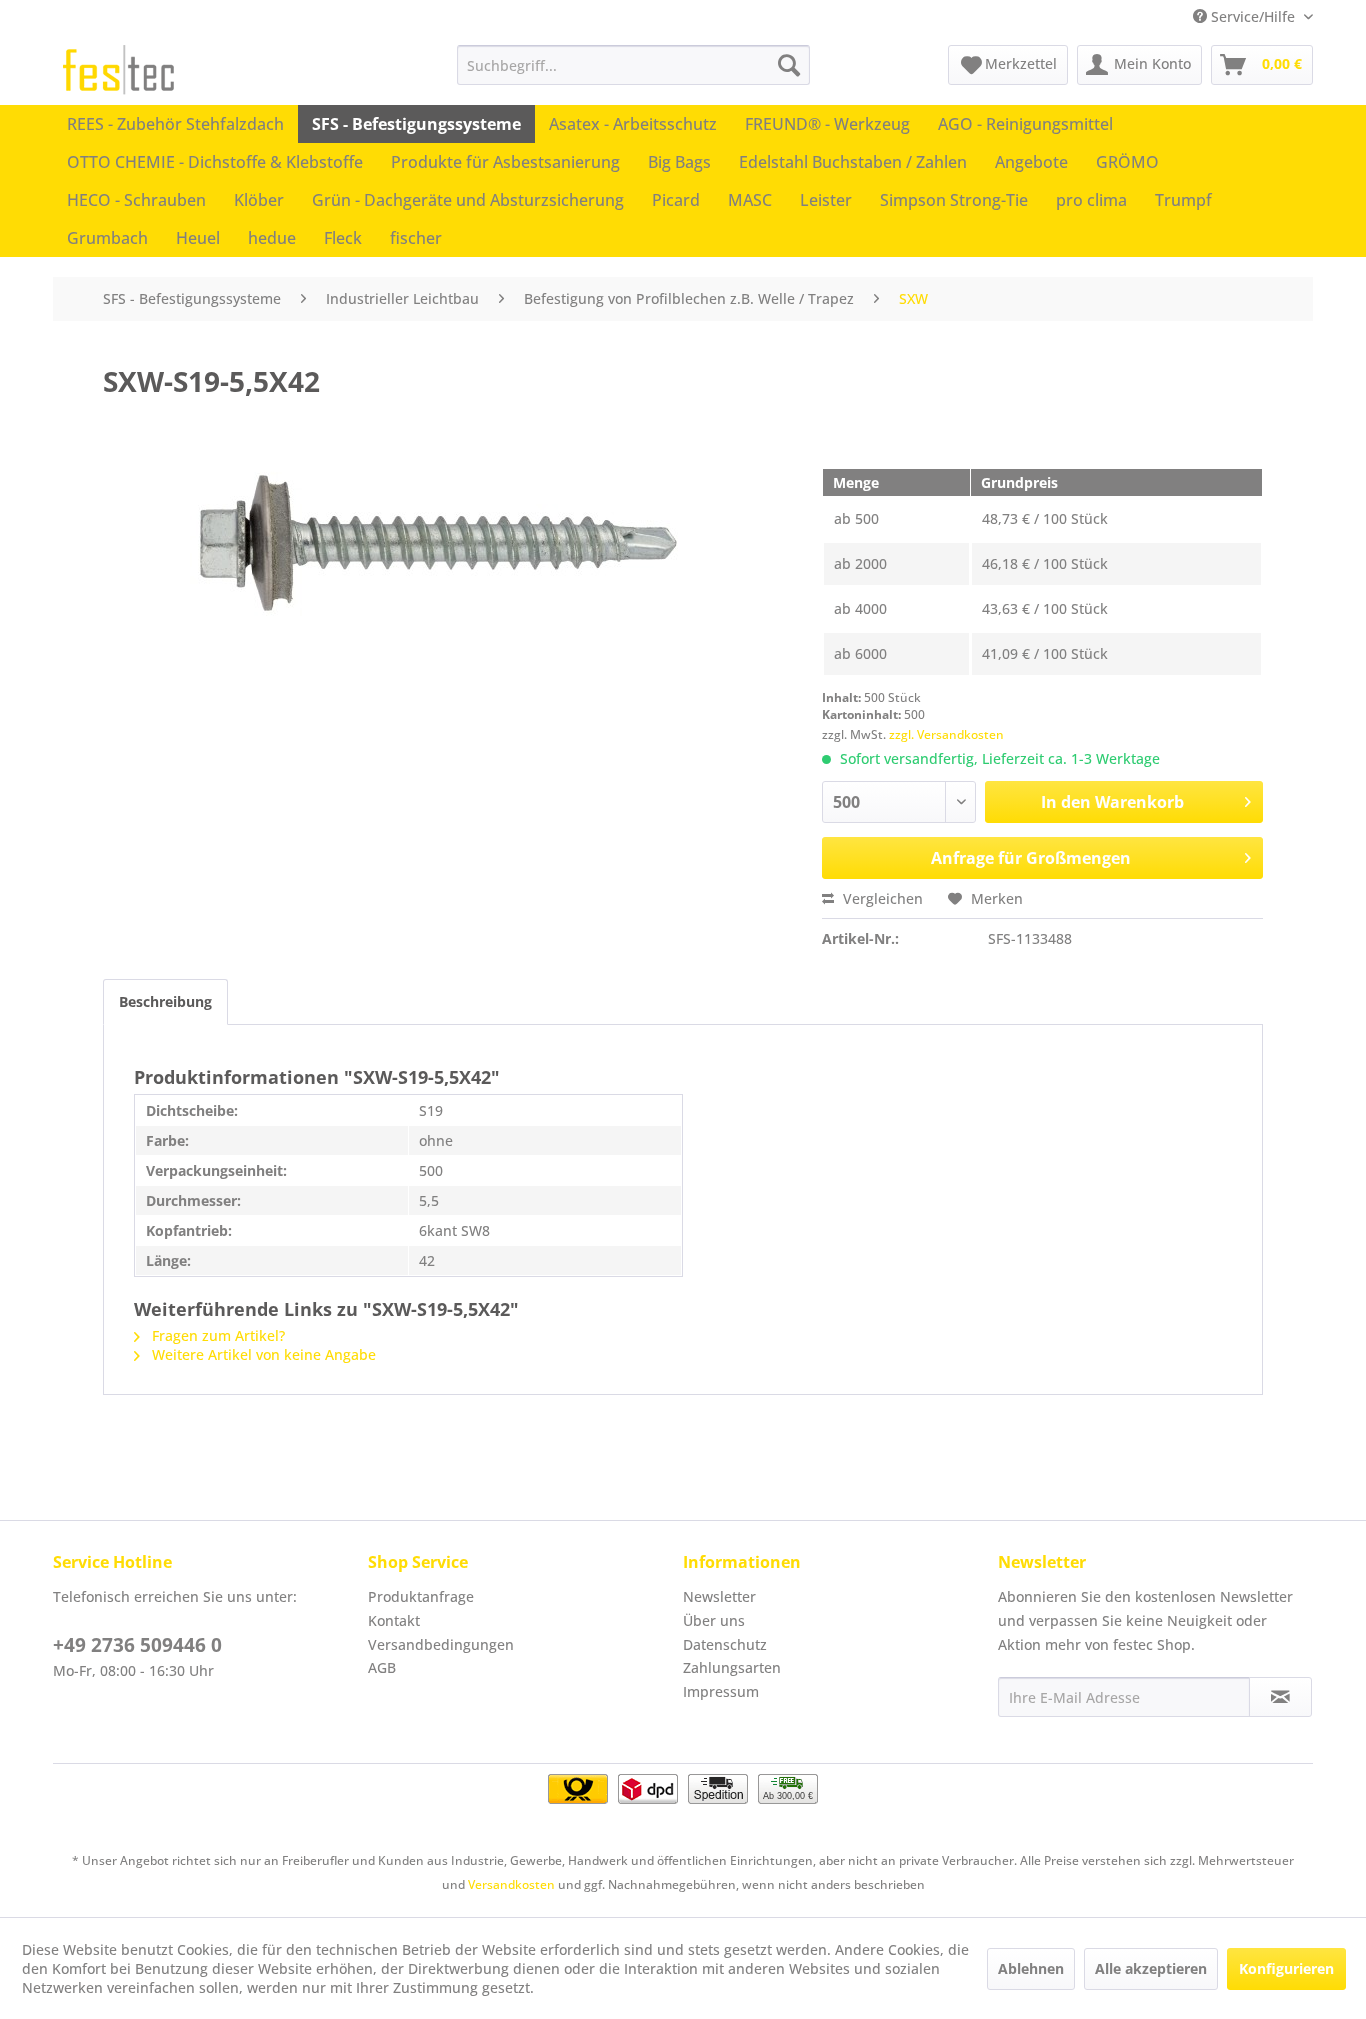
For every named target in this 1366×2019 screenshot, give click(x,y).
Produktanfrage (421, 1596)
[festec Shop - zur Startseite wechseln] (118, 70)
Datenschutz (725, 1644)
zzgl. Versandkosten (946, 734)
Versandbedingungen (441, 1644)
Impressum (721, 1691)
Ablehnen (1031, 1968)
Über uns (714, 1620)
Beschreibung (165, 1001)
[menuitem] (633, 65)
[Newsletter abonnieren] (1280, 1697)
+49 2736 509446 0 (137, 1645)
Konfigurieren (1286, 1968)
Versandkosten (511, 1884)
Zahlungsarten (732, 1667)
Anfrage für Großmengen (1031, 858)
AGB (382, 1667)
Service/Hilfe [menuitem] (1253, 16)
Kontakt (394, 1620)
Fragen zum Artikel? (216, 1335)
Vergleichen (881, 898)
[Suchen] (789, 65)
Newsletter (719, 1596)
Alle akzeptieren (1151, 1968)
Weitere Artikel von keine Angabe (262, 1354)
